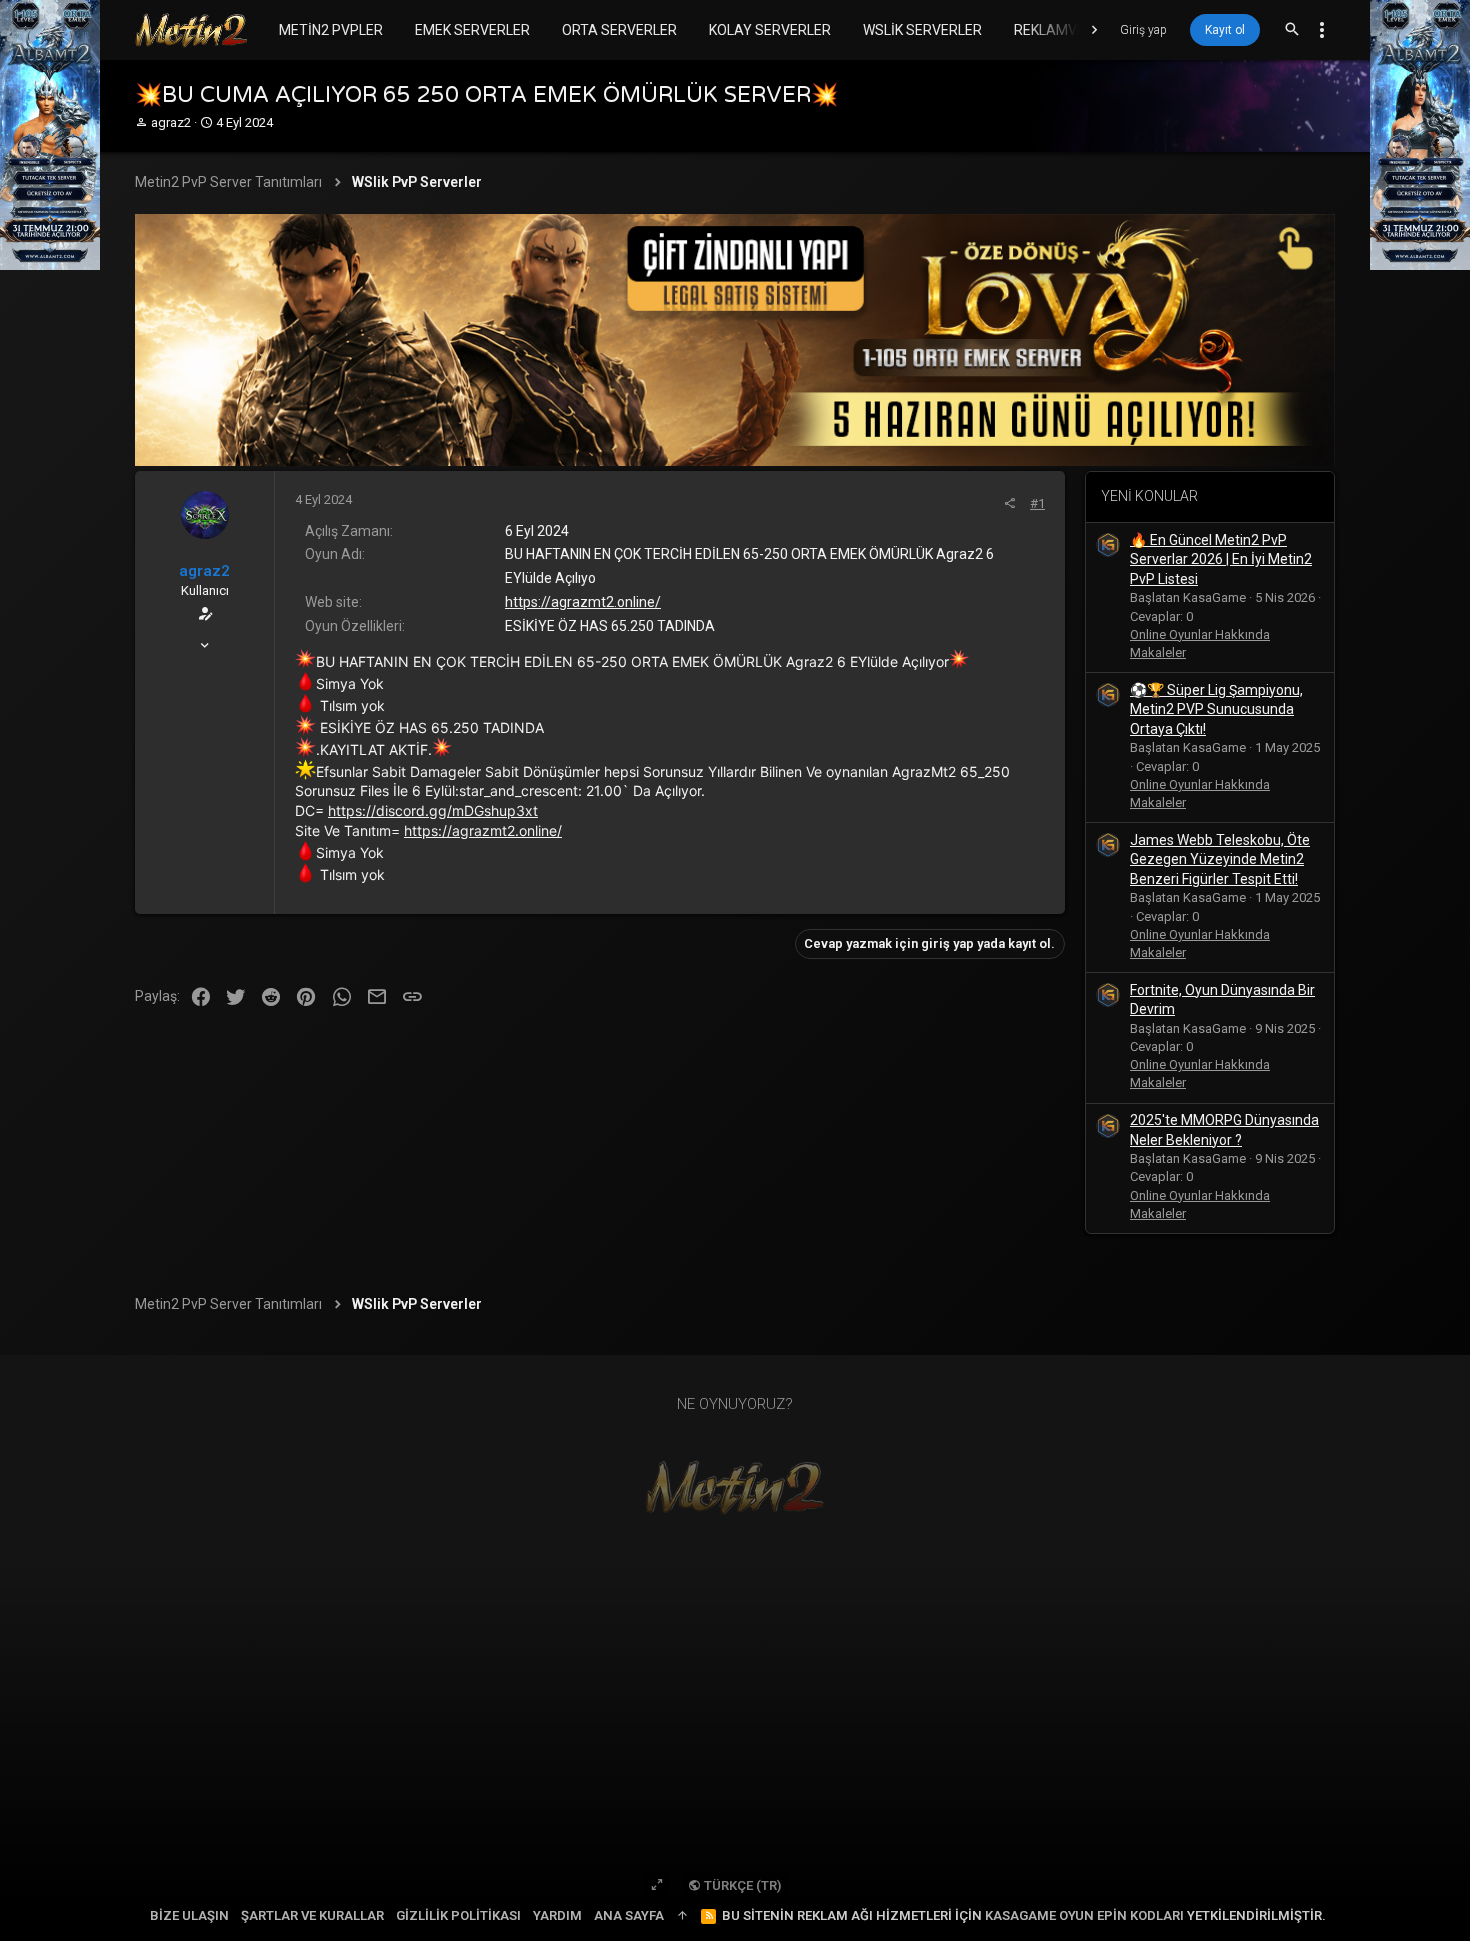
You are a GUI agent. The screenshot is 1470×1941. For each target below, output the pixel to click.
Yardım (557, 1915)
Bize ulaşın (189, 1915)
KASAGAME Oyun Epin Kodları (1084, 1915)
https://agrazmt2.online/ (583, 602)
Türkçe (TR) (741, 1885)
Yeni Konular (1149, 496)
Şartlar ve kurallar (312, 1915)
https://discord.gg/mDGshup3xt (433, 810)
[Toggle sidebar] (1322, 30)
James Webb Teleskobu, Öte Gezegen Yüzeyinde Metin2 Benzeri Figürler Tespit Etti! (1220, 859)
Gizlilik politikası (458, 1915)
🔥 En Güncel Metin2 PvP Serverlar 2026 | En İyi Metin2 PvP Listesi (1221, 559)
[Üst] (682, 1916)
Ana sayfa (629, 1915)
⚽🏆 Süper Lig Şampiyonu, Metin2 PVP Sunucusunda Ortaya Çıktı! (1216, 709)
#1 (1037, 503)
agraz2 (171, 122)
